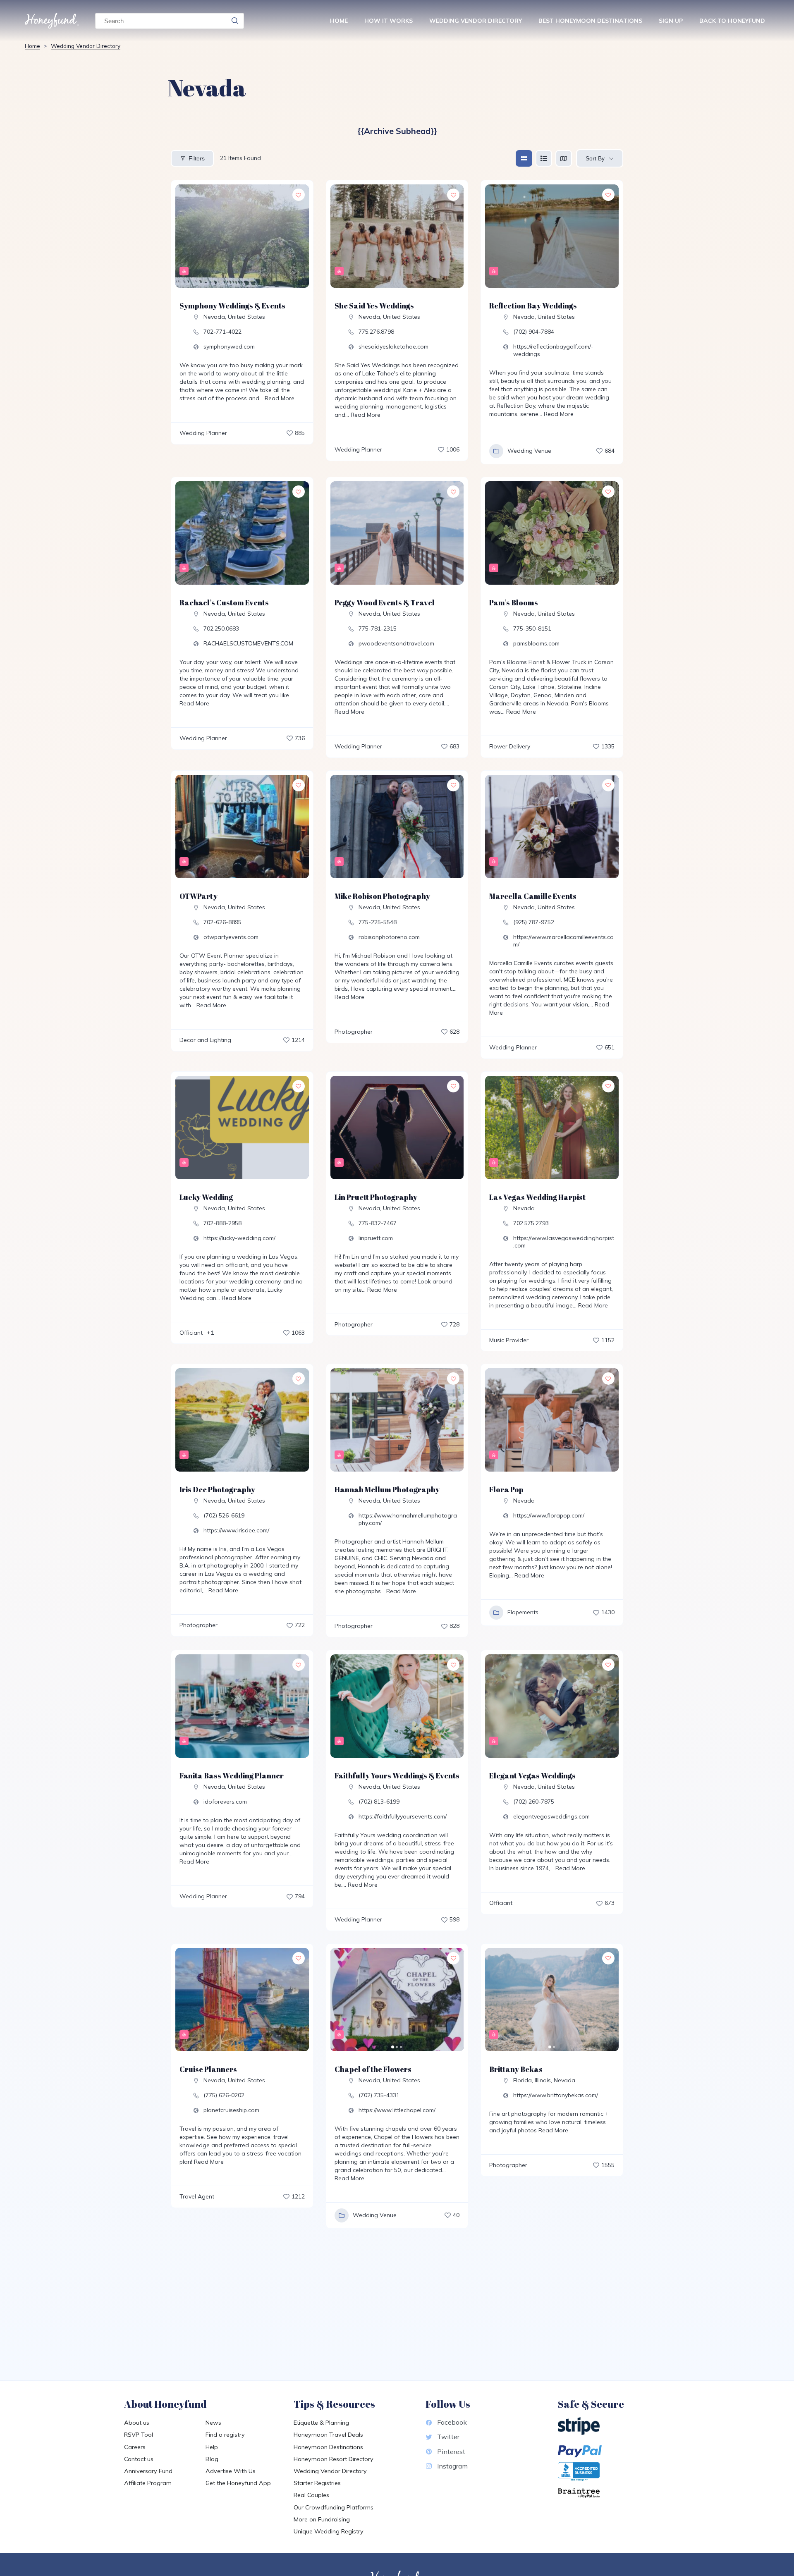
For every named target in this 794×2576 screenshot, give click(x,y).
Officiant (191, 1333)
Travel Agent (197, 2196)
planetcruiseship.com (231, 2110)
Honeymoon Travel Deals (328, 2435)
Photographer (354, 1032)
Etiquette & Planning (321, 2423)
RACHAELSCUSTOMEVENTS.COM (248, 643)
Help (212, 2447)
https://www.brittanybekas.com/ (556, 2095)
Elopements (523, 1612)
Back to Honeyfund (732, 21)
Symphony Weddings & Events (232, 306)
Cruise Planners (208, 2069)
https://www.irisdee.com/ (236, 1530)
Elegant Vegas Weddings (532, 1775)
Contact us (139, 2459)
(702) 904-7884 (534, 332)
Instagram (452, 2466)
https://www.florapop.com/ (549, 1515)
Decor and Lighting (205, 1040)
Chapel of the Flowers (373, 2069)
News (213, 2423)
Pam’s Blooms (514, 602)
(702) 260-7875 (534, 1802)
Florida (523, 2080)
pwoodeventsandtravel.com (396, 643)
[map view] (564, 158)
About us (137, 2423)
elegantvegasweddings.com (551, 1816)
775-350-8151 (532, 628)
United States (246, 317)
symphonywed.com (229, 346)
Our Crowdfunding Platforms (334, 2507)
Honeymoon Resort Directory (334, 2459)
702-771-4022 (222, 332)
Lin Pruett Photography (376, 1197)
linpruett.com (376, 1238)
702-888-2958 (222, 1223)
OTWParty (198, 896)
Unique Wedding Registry (329, 2531)
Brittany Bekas (516, 2069)
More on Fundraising (322, 2519)
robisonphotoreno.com (389, 937)
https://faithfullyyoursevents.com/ (403, 1816)
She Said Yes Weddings (374, 306)
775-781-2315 (378, 628)
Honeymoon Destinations (328, 2447)
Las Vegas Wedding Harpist (537, 1197)
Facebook (452, 2422)
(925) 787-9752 (534, 922)
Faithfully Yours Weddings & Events (397, 1775)
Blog (212, 2459)
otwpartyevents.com (231, 937)
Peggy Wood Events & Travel (385, 602)
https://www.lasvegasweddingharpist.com (564, 1242)
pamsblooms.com (536, 643)
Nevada (214, 317)
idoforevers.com (225, 1802)
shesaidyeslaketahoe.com (393, 346)
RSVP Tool (139, 2435)
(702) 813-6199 (379, 1802)
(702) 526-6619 (224, 1515)
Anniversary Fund (148, 2471)
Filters (197, 158)
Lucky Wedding (206, 1197)
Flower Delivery (510, 746)
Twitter (448, 2437)
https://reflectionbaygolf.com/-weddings (553, 350)
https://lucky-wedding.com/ (239, 1238)
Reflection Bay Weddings (533, 306)
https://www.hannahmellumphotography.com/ (408, 1519)
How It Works (389, 21)
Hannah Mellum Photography (387, 1489)
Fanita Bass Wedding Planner (232, 1775)
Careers (135, 2447)
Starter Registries (317, 2483)
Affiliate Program (148, 2483)
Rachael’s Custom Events (224, 602)
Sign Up (671, 21)
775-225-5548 (378, 922)
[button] (341, 2000)
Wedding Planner (203, 433)
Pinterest (451, 2452)
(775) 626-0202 (224, 2095)
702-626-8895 (222, 922)
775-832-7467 (378, 1223)
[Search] (235, 21)
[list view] (544, 158)
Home (339, 21)
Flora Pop (506, 1489)
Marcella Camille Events (533, 896)
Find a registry (225, 2435)
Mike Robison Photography (382, 896)
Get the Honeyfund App (238, 2483)
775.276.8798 (376, 332)
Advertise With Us (231, 2471)
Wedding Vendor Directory (476, 21)
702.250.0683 (221, 628)
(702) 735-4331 (379, 2095)
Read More (279, 398)
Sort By (595, 158)
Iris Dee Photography (217, 1489)
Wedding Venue (529, 451)
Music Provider (509, 1340)
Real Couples (311, 2495)
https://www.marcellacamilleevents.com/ (563, 941)
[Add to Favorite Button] (299, 195)
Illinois (543, 2080)
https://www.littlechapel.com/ (397, 2110)
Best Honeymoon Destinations (590, 21)
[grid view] (524, 158)
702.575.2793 (531, 1223)
